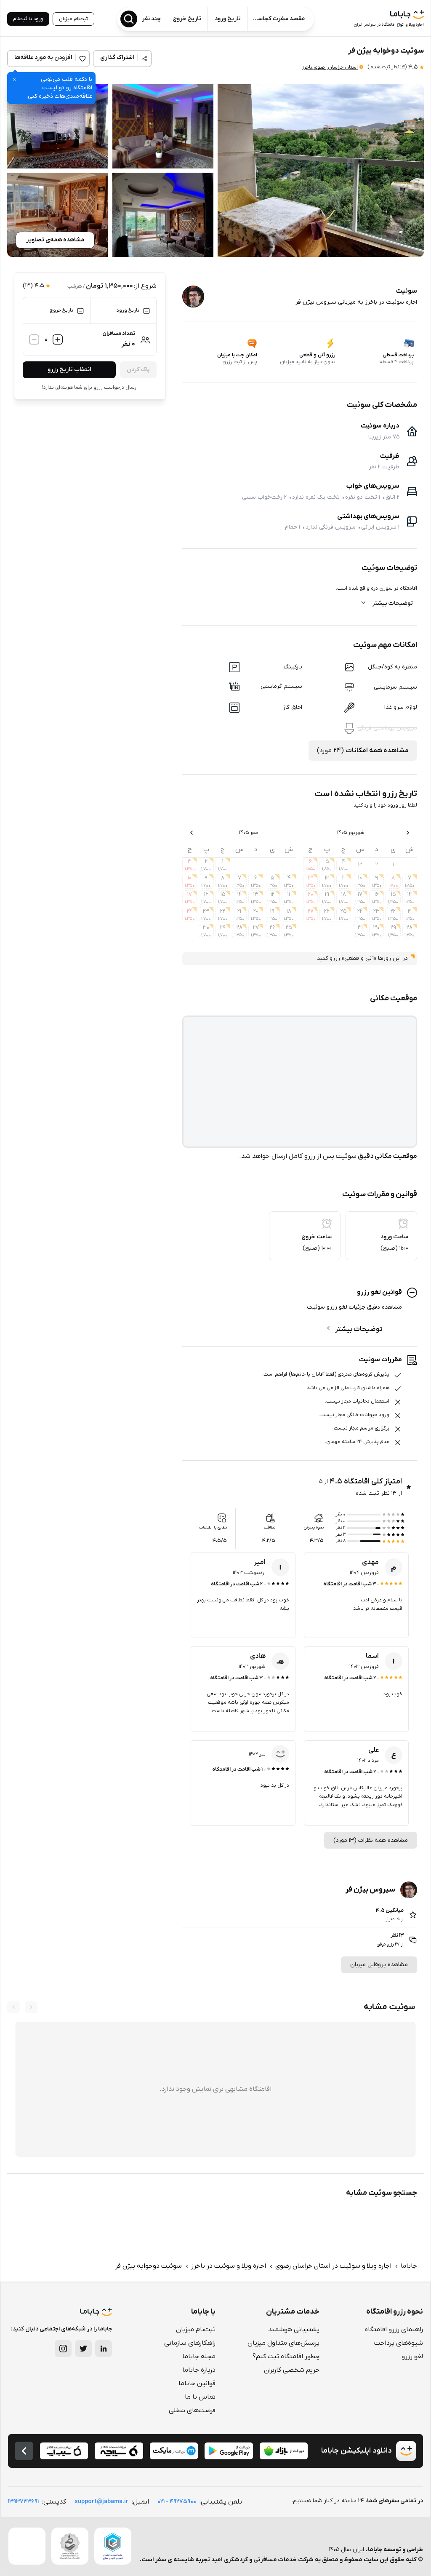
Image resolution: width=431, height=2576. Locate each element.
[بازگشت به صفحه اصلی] (24, 2451)
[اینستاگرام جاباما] (63, 2349)
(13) (387, 67)
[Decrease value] (34, 339)
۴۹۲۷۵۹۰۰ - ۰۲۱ (177, 2502)
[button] (321, 171)
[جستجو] (129, 19)
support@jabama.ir (101, 2502)
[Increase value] (58, 339)
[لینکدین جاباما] (104, 2349)
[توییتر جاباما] (83, 2349)
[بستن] (15, 80)
